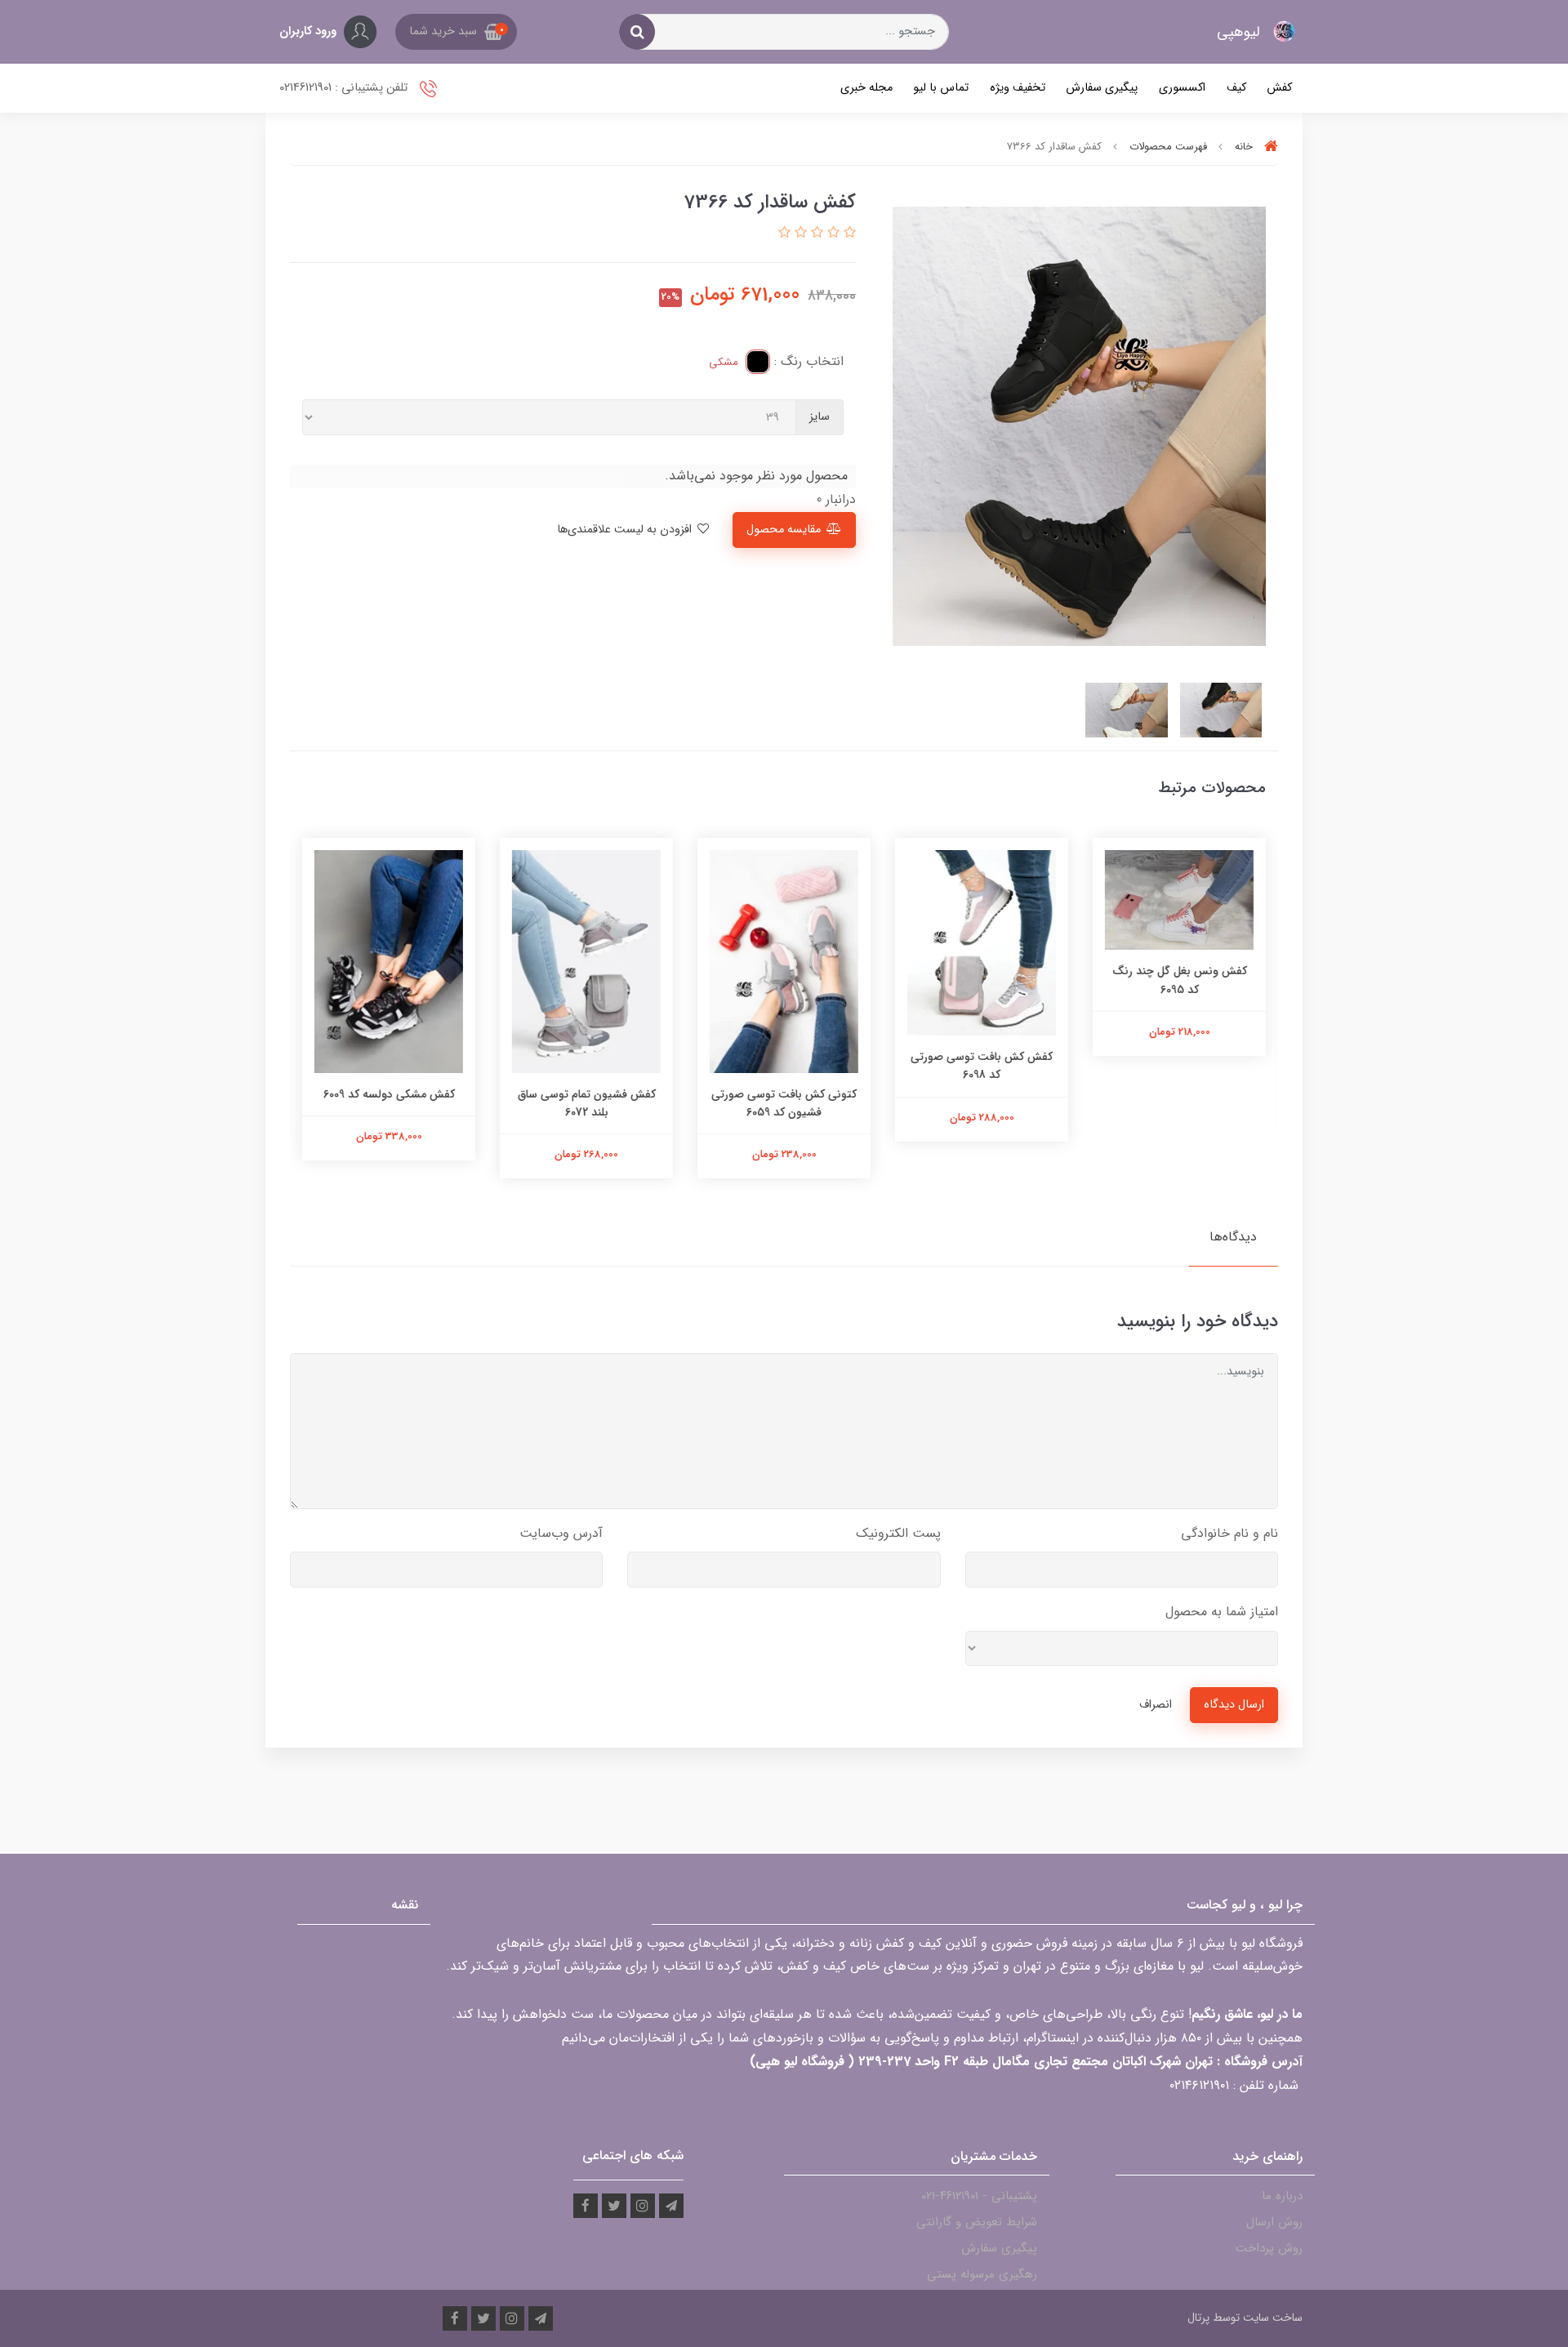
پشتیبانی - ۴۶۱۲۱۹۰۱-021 (979, 2196)
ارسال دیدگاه (1234, 1705)
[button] (456, 32)
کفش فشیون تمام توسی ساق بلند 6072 (587, 1103)
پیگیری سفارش (1102, 88)
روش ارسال (1274, 2222)
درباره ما (1282, 2196)
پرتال (1198, 2318)
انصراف (1156, 1705)
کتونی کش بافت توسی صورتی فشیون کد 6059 (784, 1103)
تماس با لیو (941, 88)
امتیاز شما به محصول (1222, 1612)
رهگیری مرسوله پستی (982, 2274)
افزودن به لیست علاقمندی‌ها (626, 530)
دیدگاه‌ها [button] (1233, 1237)
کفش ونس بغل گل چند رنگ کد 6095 (1180, 980)
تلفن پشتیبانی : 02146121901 (345, 88)
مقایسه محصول (784, 530)
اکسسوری (1182, 88)
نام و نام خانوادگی (1229, 1533)
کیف (1236, 88)
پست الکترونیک (898, 1533)
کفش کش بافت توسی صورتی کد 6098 (982, 1066)
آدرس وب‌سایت (561, 1533)
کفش (1279, 88)
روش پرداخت (1269, 2248)
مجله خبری (866, 88)
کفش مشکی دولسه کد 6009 (389, 1094)
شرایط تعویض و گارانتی (977, 2222)
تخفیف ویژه (1018, 88)
